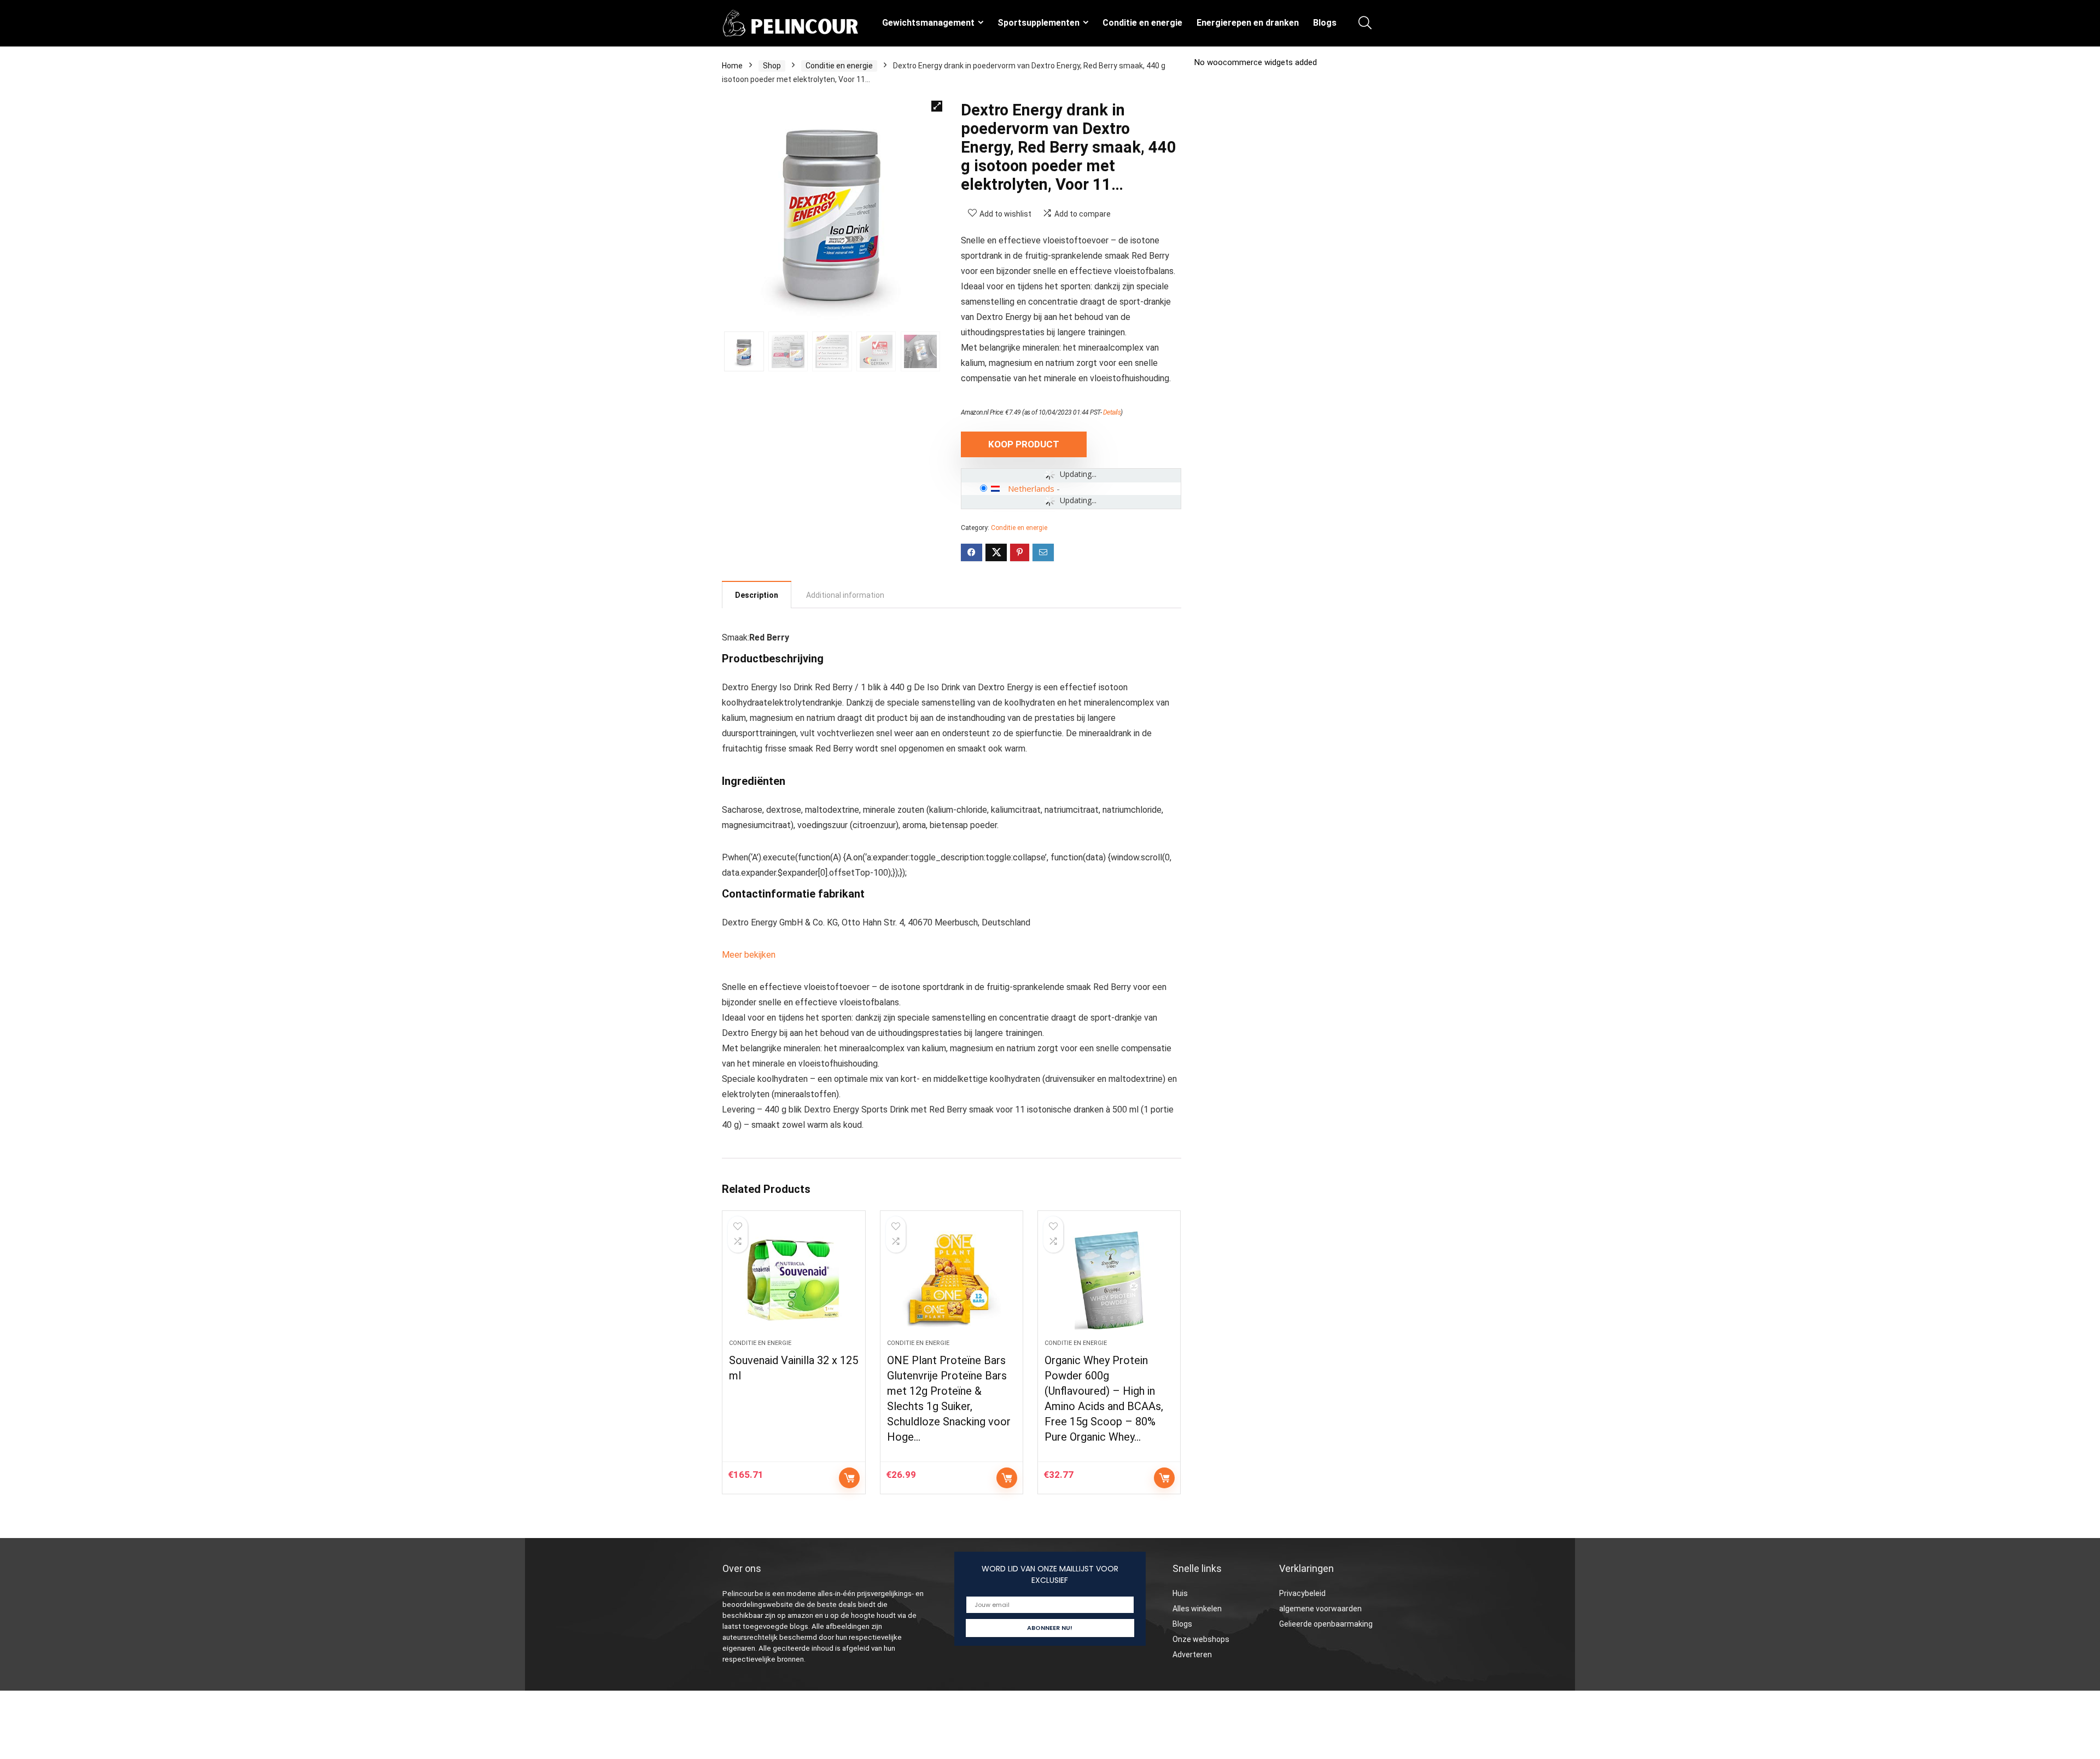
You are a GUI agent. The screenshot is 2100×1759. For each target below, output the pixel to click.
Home (732, 66)
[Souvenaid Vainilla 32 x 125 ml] (794, 1280)
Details (1112, 412)
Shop (772, 66)
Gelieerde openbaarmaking (1326, 1624)
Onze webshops (1201, 1639)
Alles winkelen (1197, 1609)
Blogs (1325, 23)
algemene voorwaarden (1320, 1609)
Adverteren (1192, 1655)
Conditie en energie (1142, 23)
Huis (1180, 1593)
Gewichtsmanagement (928, 23)
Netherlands (1031, 488)
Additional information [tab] (845, 595)
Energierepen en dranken (1248, 23)
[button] (937, 106)
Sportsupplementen (1039, 23)
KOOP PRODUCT (1024, 444)
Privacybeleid (1302, 1593)
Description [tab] (757, 595)
